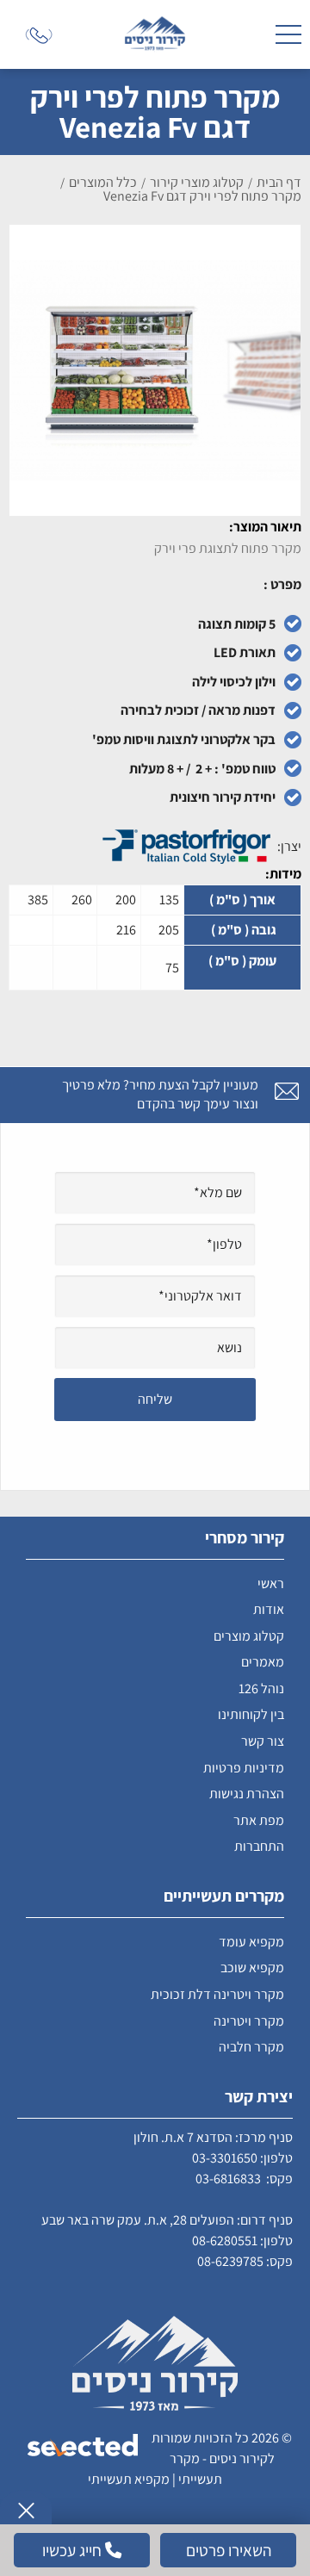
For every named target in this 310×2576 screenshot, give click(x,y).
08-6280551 (225, 2241)
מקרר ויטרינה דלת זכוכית (217, 1994)
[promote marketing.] (84, 2446)
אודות (269, 1609)
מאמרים (263, 1662)
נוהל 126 (261, 1688)
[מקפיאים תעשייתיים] (155, 35)
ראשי (271, 1583)
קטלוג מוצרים (249, 1636)
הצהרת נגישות (247, 1794)
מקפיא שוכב (252, 1968)
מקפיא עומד (251, 1942)
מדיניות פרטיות (244, 1768)
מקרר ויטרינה (249, 2021)
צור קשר (263, 1741)
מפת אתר (259, 1820)
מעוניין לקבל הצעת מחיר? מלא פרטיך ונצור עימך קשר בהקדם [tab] (160, 1094)
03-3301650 (225, 2158)
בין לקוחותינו (251, 1714)
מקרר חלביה (251, 2047)
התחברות (259, 1846)
